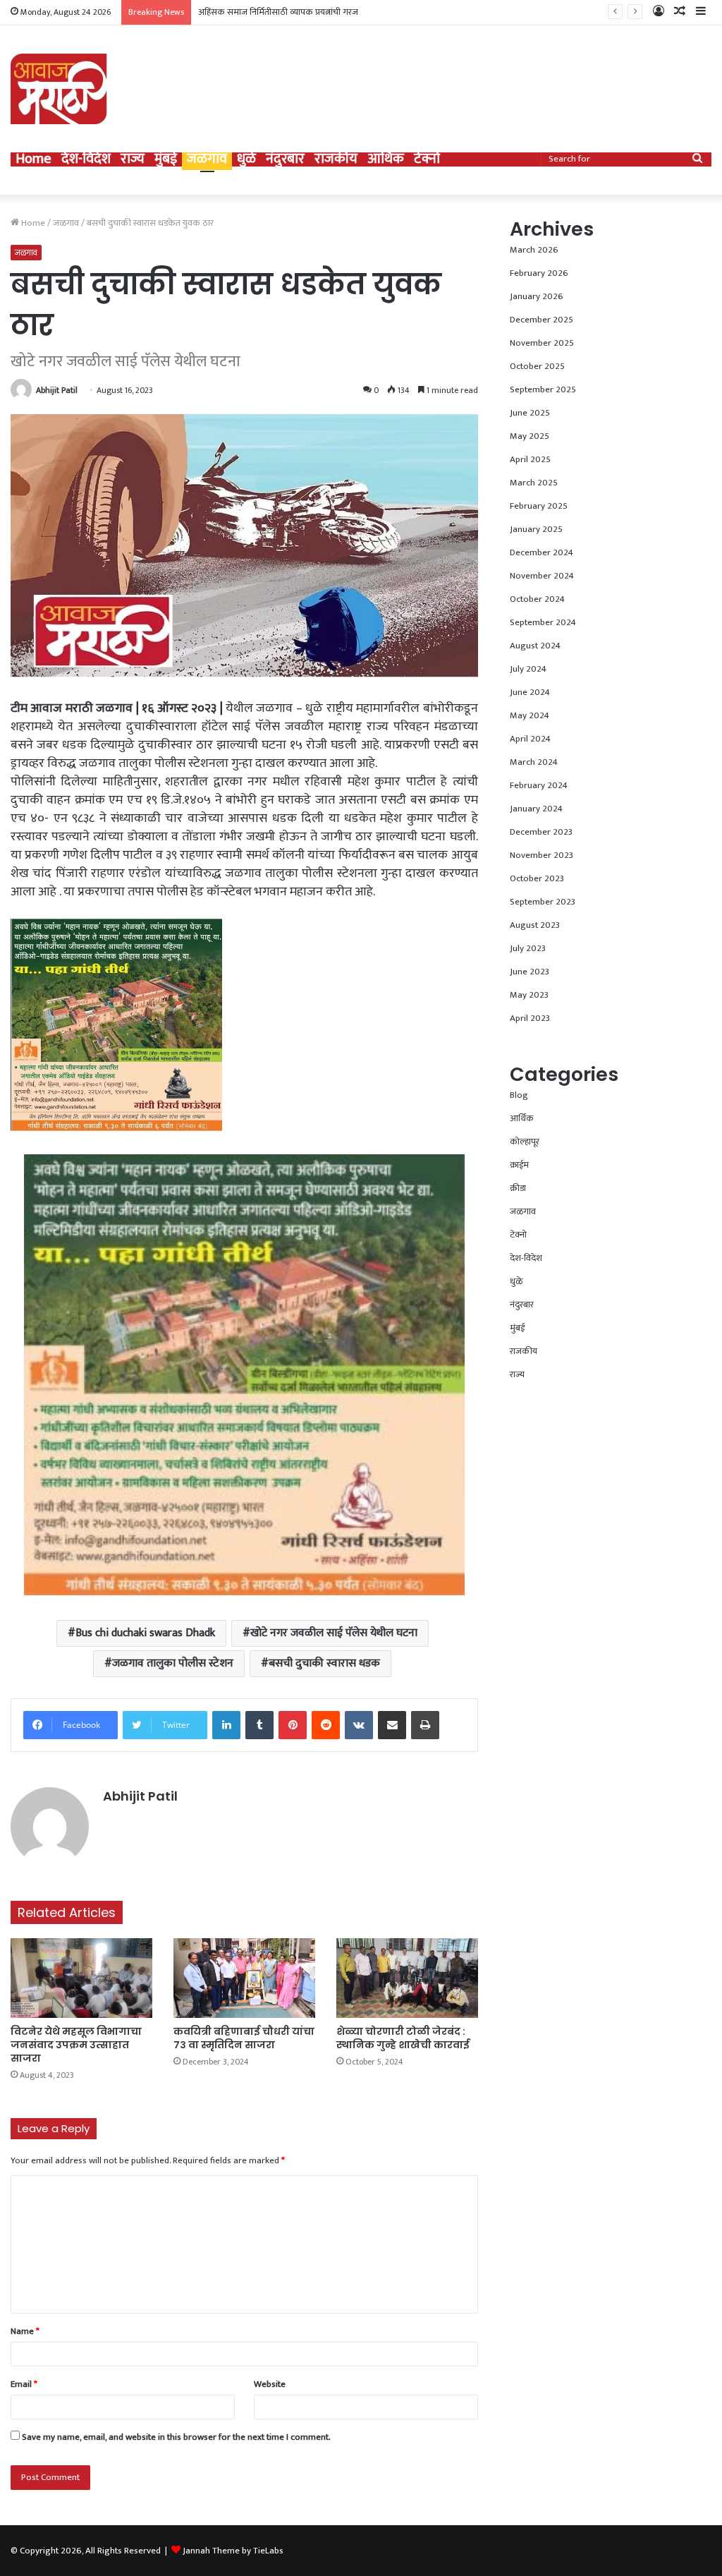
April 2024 (530, 739)
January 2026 (537, 296)
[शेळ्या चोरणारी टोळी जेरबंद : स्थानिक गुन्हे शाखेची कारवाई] (407, 1978)
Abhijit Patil (57, 390)
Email (24, 2384)
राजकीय (336, 159)
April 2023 (530, 1018)
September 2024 (543, 622)
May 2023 (529, 995)
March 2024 (534, 762)
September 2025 (543, 389)
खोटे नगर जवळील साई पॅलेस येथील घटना (334, 1633)
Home (33, 159)
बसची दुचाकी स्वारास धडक (324, 1663)
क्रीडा (518, 1188)
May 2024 (530, 715)
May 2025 (530, 436)
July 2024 (528, 669)
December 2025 (541, 320)
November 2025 (542, 343)
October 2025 (537, 366)
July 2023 (528, 948)
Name (25, 2331)
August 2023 (535, 925)
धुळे (246, 159)
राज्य (133, 159)
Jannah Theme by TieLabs (233, 2551)
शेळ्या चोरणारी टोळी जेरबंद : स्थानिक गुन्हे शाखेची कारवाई (403, 2038)
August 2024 (535, 646)
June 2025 (530, 413)
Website (270, 2384)
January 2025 (536, 529)
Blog (519, 1095)
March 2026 (534, 250)
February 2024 (539, 785)
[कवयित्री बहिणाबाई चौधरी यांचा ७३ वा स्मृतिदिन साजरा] (244, 1978)
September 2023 (543, 902)
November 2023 (541, 855)
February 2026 (539, 273)
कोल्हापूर (525, 1142)
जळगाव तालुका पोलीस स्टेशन (173, 1663)
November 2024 (542, 576)
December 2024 (541, 552)
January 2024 (536, 809)
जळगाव (207, 159)
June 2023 (530, 972)
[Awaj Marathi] (59, 89)
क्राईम (519, 1165)
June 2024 (530, 692)
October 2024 (537, 599)
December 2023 (541, 832)
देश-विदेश (86, 159)
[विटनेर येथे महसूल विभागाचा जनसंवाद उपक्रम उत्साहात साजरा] (81, 1978)
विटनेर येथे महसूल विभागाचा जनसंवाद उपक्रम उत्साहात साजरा (76, 2045)
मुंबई (166, 159)
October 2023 (537, 878)
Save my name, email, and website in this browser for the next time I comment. (176, 2437)
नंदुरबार (285, 159)
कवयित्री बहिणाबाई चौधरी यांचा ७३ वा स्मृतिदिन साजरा (244, 2038)
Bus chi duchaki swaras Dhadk (145, 1633)
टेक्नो (427, 159)
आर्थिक (386, 159)
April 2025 (530, 459)
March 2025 (534, 483)
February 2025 (539, 506)
